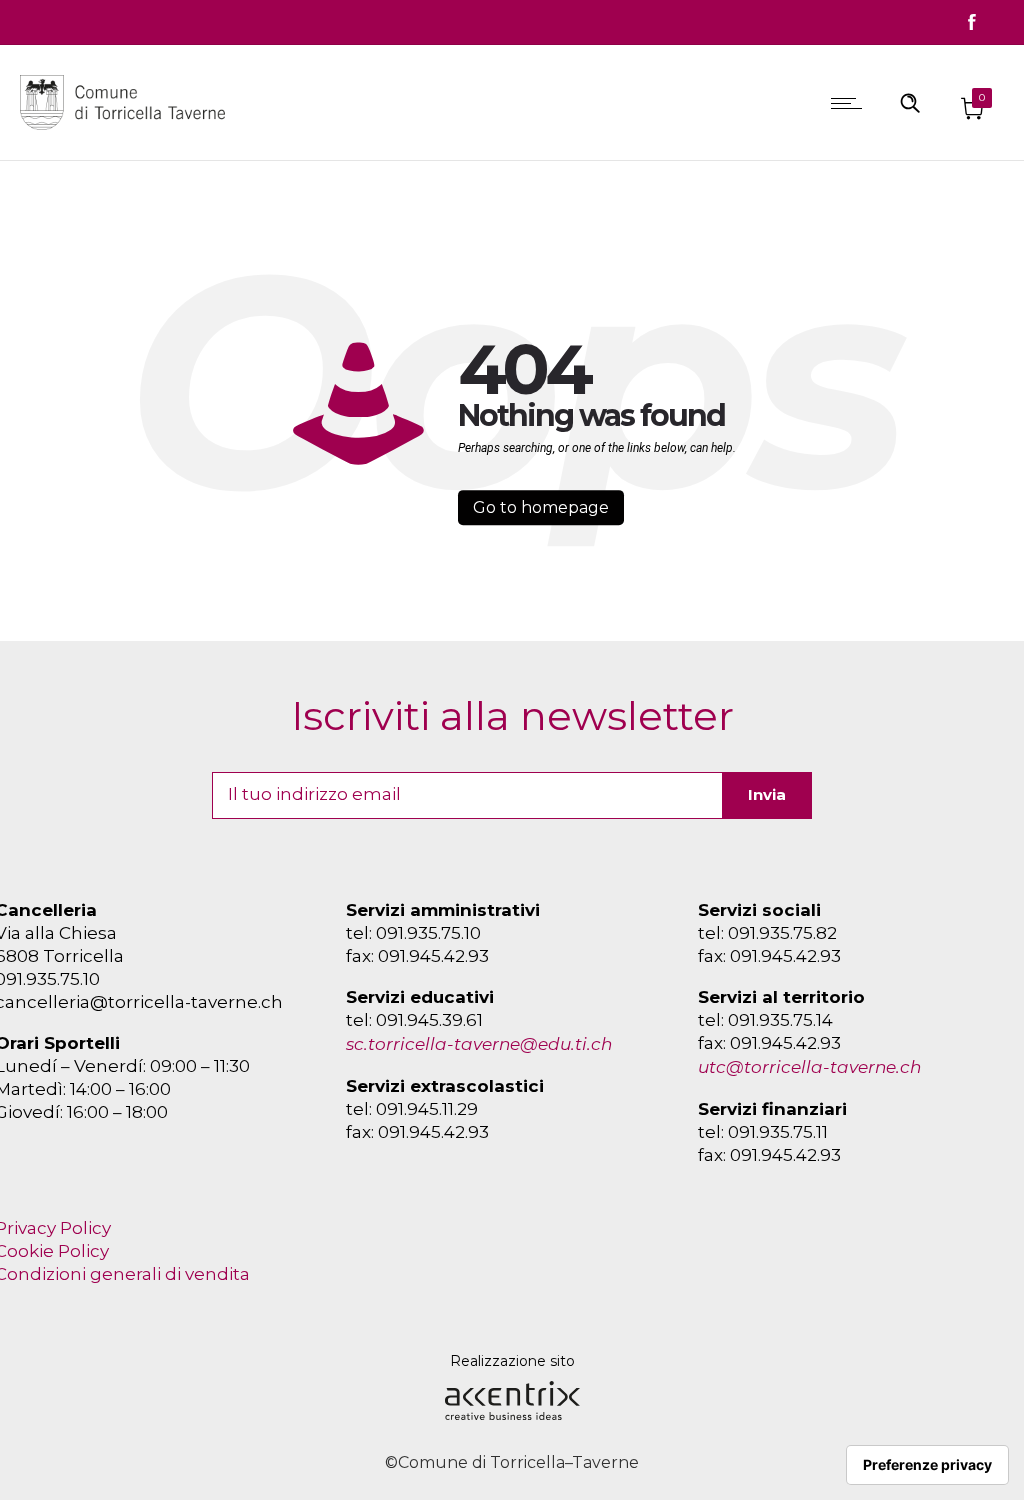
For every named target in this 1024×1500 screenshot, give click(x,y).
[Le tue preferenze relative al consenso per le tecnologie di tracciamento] (927, 1465)
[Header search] (910, 101)
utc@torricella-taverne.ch (809, 1067)
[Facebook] (972, 22)
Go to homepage (541, 507)
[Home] (127, 134)
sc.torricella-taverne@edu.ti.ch (479, 1044)
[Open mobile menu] (851, 103)
